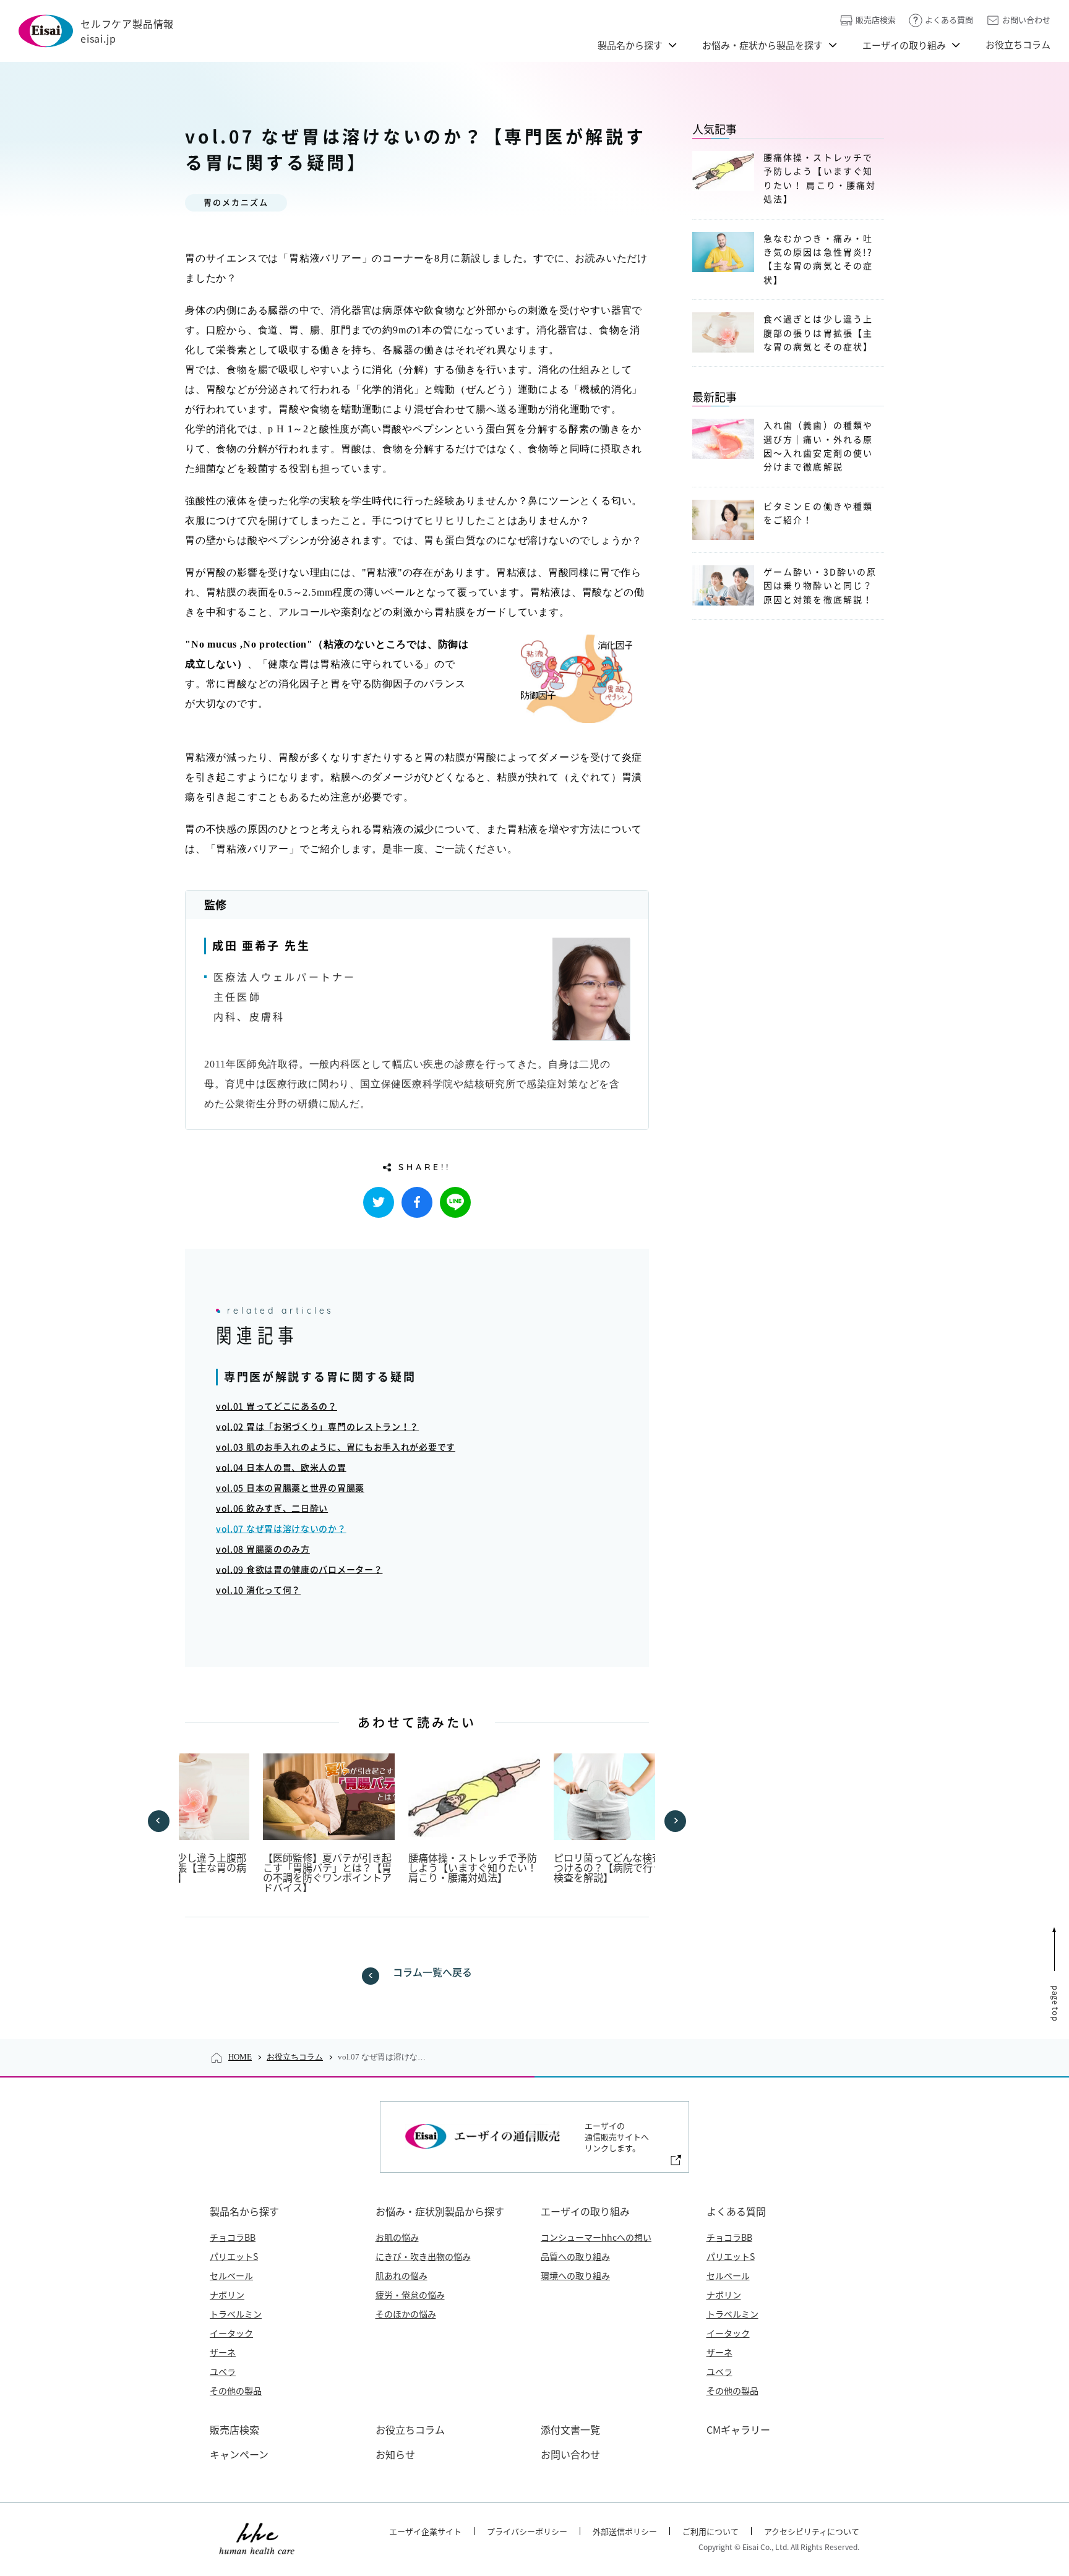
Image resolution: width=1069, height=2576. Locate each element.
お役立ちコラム (1018, 44)
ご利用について (711, 2531)
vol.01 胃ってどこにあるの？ (277, 1406)
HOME (240, 2057)
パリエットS (234, 2256)
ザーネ (223, 2352)
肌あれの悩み (401, 2275)
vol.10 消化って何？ (258, 1590)
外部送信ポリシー (625, 2531)
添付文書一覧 (570, 2429)
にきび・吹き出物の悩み (423, 2256)
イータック (231, 2333)
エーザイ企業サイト (425, 2531)
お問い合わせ (1026, 19)
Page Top (1056, 2003)
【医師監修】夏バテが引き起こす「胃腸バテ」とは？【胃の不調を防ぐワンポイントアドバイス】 (327, 1872)
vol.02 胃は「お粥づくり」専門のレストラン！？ (317, 1427)
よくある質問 (949, 19)
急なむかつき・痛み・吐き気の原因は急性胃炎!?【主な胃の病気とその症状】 (818, 259)
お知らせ (395, 2454)
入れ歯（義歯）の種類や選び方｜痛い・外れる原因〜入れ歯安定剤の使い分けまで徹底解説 (818, 446)
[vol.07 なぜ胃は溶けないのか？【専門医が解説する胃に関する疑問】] (417, 1202)
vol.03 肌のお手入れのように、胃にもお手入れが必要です (336, 1447)
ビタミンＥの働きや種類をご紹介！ (818, 513)
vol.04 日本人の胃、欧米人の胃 (281, 1468)
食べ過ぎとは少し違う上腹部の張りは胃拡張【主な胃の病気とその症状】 (182, 1867)
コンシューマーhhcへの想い (596, 2237)
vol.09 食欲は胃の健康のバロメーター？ (299, 1570)
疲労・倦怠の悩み (410, 2295)
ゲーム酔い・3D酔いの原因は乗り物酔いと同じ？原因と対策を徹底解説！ (820, 586)
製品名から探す (630, 45)
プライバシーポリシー (527, 2531)
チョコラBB (233, 2237)
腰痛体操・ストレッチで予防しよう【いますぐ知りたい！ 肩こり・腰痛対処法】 (473, 1867)
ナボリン (227, 2295)
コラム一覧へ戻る (432, 1972)
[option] (183, 1818)
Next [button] (675, 1821)
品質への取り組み (575, 2256)
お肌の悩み (397, 2237)
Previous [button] (159, 1821)
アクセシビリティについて (812, 2531)
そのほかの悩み (406, 2314)
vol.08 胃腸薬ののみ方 (263, 1549)
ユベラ (223, 2371)
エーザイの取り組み (904, 45)
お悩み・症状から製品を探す (762, 45)
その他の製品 (236, 2390)
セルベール (231, 2275)
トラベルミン (236, 2314)
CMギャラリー (738, 2429)
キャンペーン (239, 2454)
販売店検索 (876, 19)
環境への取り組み (575, 2275)
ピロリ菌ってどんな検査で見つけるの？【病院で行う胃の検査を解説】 (618, 1867)
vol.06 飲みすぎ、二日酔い (272, 1508)
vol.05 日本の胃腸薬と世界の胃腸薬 (290, 1488)
